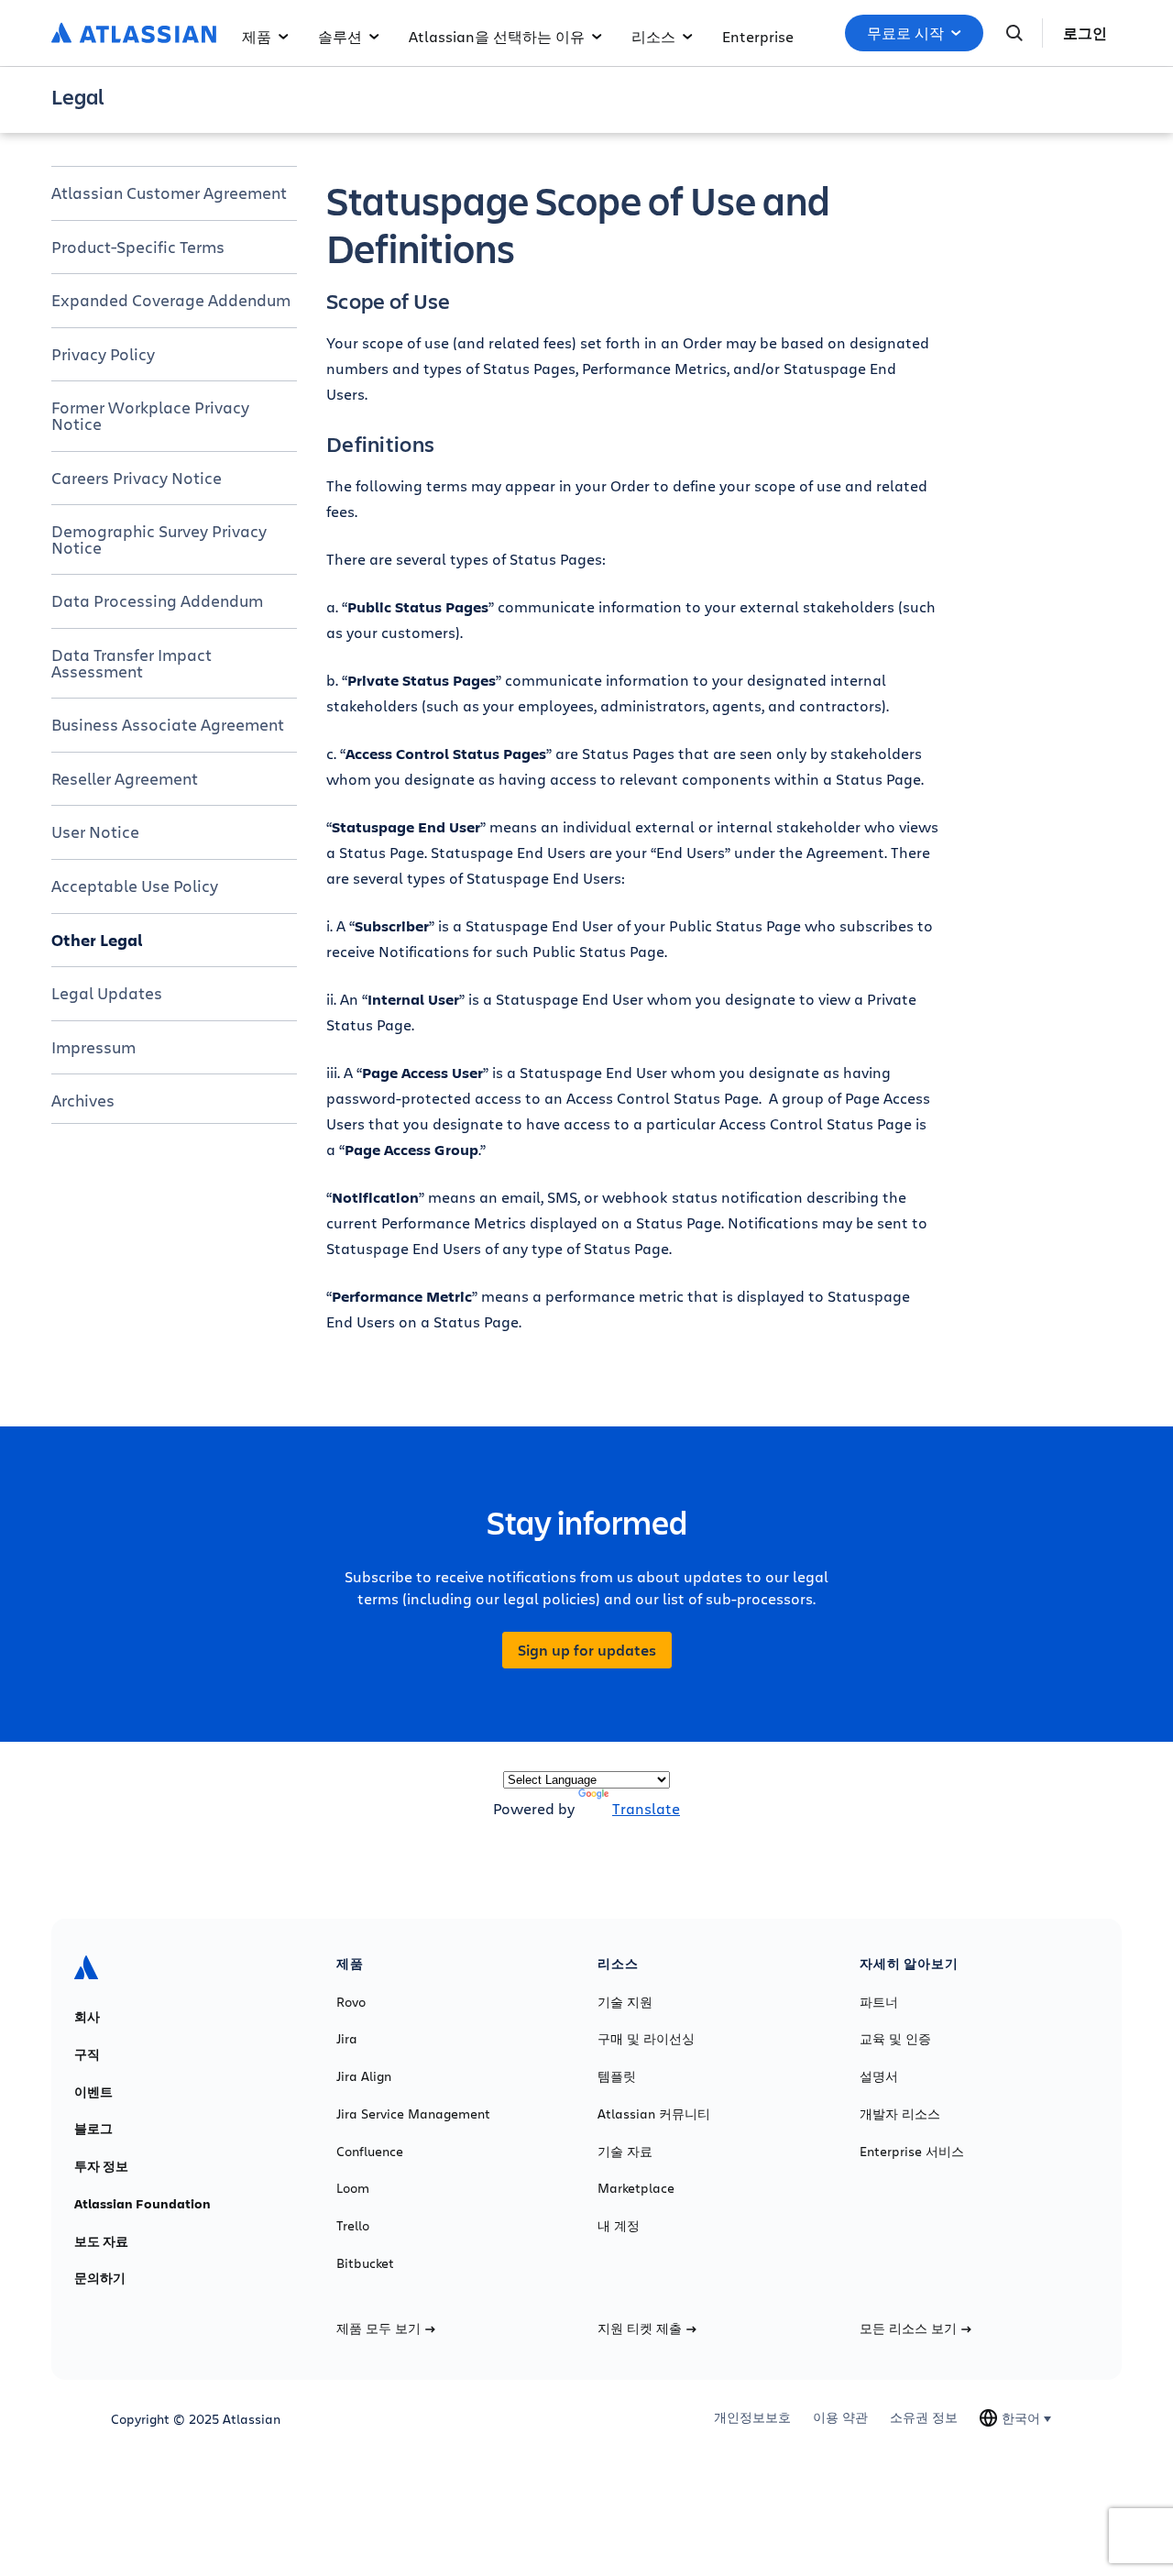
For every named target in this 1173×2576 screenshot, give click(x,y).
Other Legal (97, 940)
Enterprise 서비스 (912, 2152)
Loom (353, 2188)
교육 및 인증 (895, 2039)
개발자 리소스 (900, 2114)
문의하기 (100, 2278)
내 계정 (619, 2226)
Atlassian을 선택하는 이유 (497, 36)
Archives (83, 1100)
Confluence (370, 2152)
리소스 (653, 36)
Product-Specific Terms (138, 247)
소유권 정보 (924, 2417)
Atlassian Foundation (143, 2204)
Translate (646, 1808)
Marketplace (636, 2188)
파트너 (879, 2002)
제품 (257, 36)
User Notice (95, 831)
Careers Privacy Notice (137, 478)
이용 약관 (840, 2417)
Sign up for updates (587, 1650)
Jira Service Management (413, 2114)
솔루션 (340, 36)
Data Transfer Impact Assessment (132, 663)
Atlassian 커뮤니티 (654, 2114)
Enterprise (758, 36)
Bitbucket (365, 2263)
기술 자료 (625, 2152)
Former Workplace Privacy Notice (150, 415)
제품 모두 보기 (378, 2328)
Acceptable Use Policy (135, 886)
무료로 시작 (905, 33)
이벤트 (93, 2092)
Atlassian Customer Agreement (169, 193)
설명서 (879, 2076)
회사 (87, 2017)
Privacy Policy (103, 354)
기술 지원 (625, 2002)
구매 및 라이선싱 (646, 2039)
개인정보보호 (752, 2417)
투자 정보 (101, 2166)
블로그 (93, 2129)
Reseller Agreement (125, 778)
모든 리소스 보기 (908, 2328)
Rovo (351, 2002)
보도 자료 (101, 2241)
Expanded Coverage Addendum (171, 300)
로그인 (1085, 33)
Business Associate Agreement (168, 724)
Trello (353, 2226)
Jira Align (364, 2076)
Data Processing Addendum (157, 600)
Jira (347, 2039)
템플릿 (617, 2076)
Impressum (93, 1047)
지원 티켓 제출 (640, 2328)
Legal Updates (107, 993)
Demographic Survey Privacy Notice (159, 539)
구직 (87, 2054)
